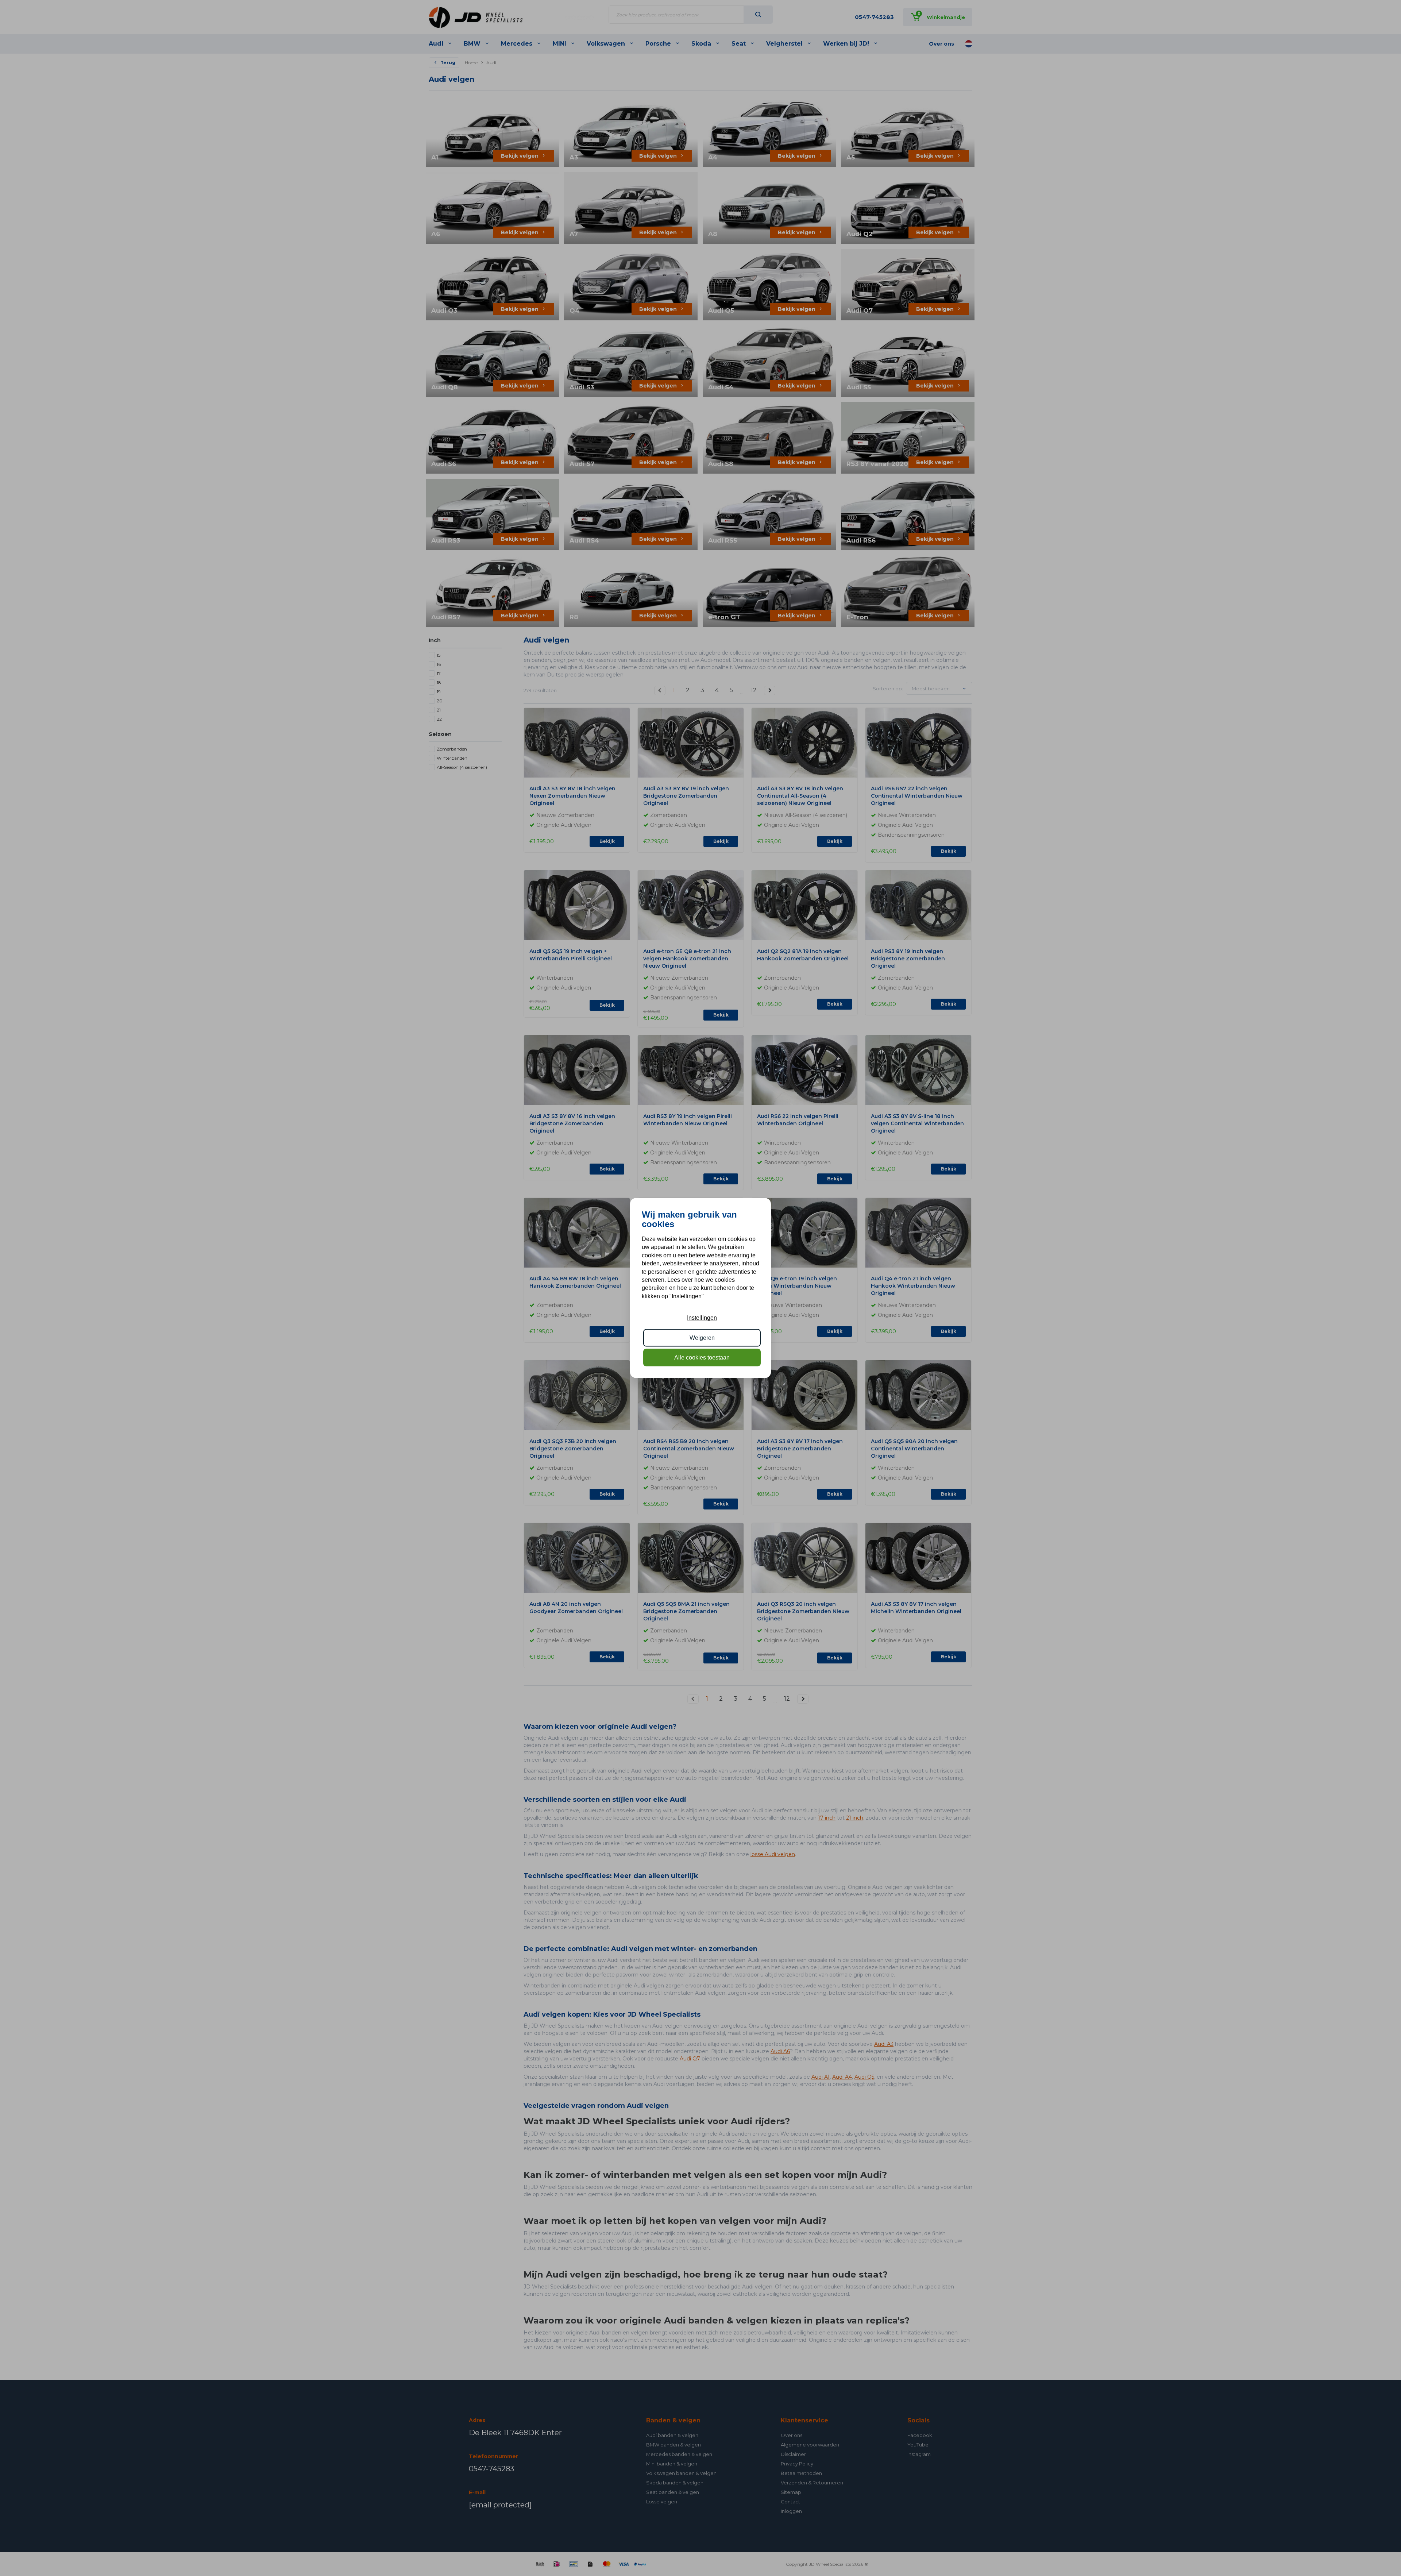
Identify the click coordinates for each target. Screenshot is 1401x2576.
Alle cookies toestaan (702, 1358)
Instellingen (702, 1318)
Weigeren (702, 1337)
